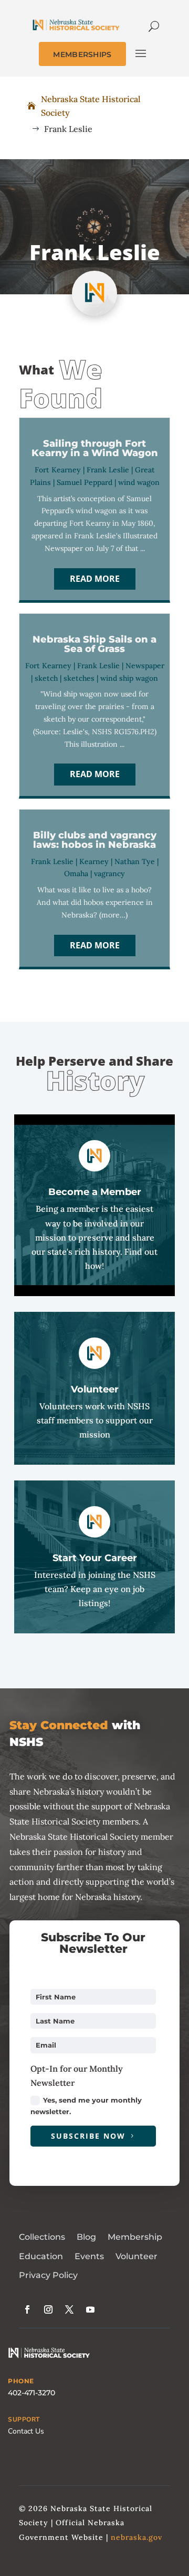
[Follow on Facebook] (27, 2309)
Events (89, 2256)
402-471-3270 (31, 2393)
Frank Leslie (108, 470)
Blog (86, 2237)
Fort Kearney (58, 470)
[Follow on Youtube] (90, 2309)
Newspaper (145, 666)
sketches (79, 678)
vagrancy (109, 874)
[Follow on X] (69, 2309)
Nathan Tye (135, 861)
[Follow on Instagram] (48, 2309)
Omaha (76, 874)
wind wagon (139, 482)
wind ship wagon (129, 678)
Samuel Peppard (85, 482)
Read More (95, 579)
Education (41, 2256)
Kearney (94, 861)
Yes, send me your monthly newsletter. (86, 2106)
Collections (42, 2237)
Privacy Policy (48, 2275)
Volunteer (136, 2256)
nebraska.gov (136, 2537)
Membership (135, 2237)
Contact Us (26, 2431)
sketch (46, 678)
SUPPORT (24, 2419)
